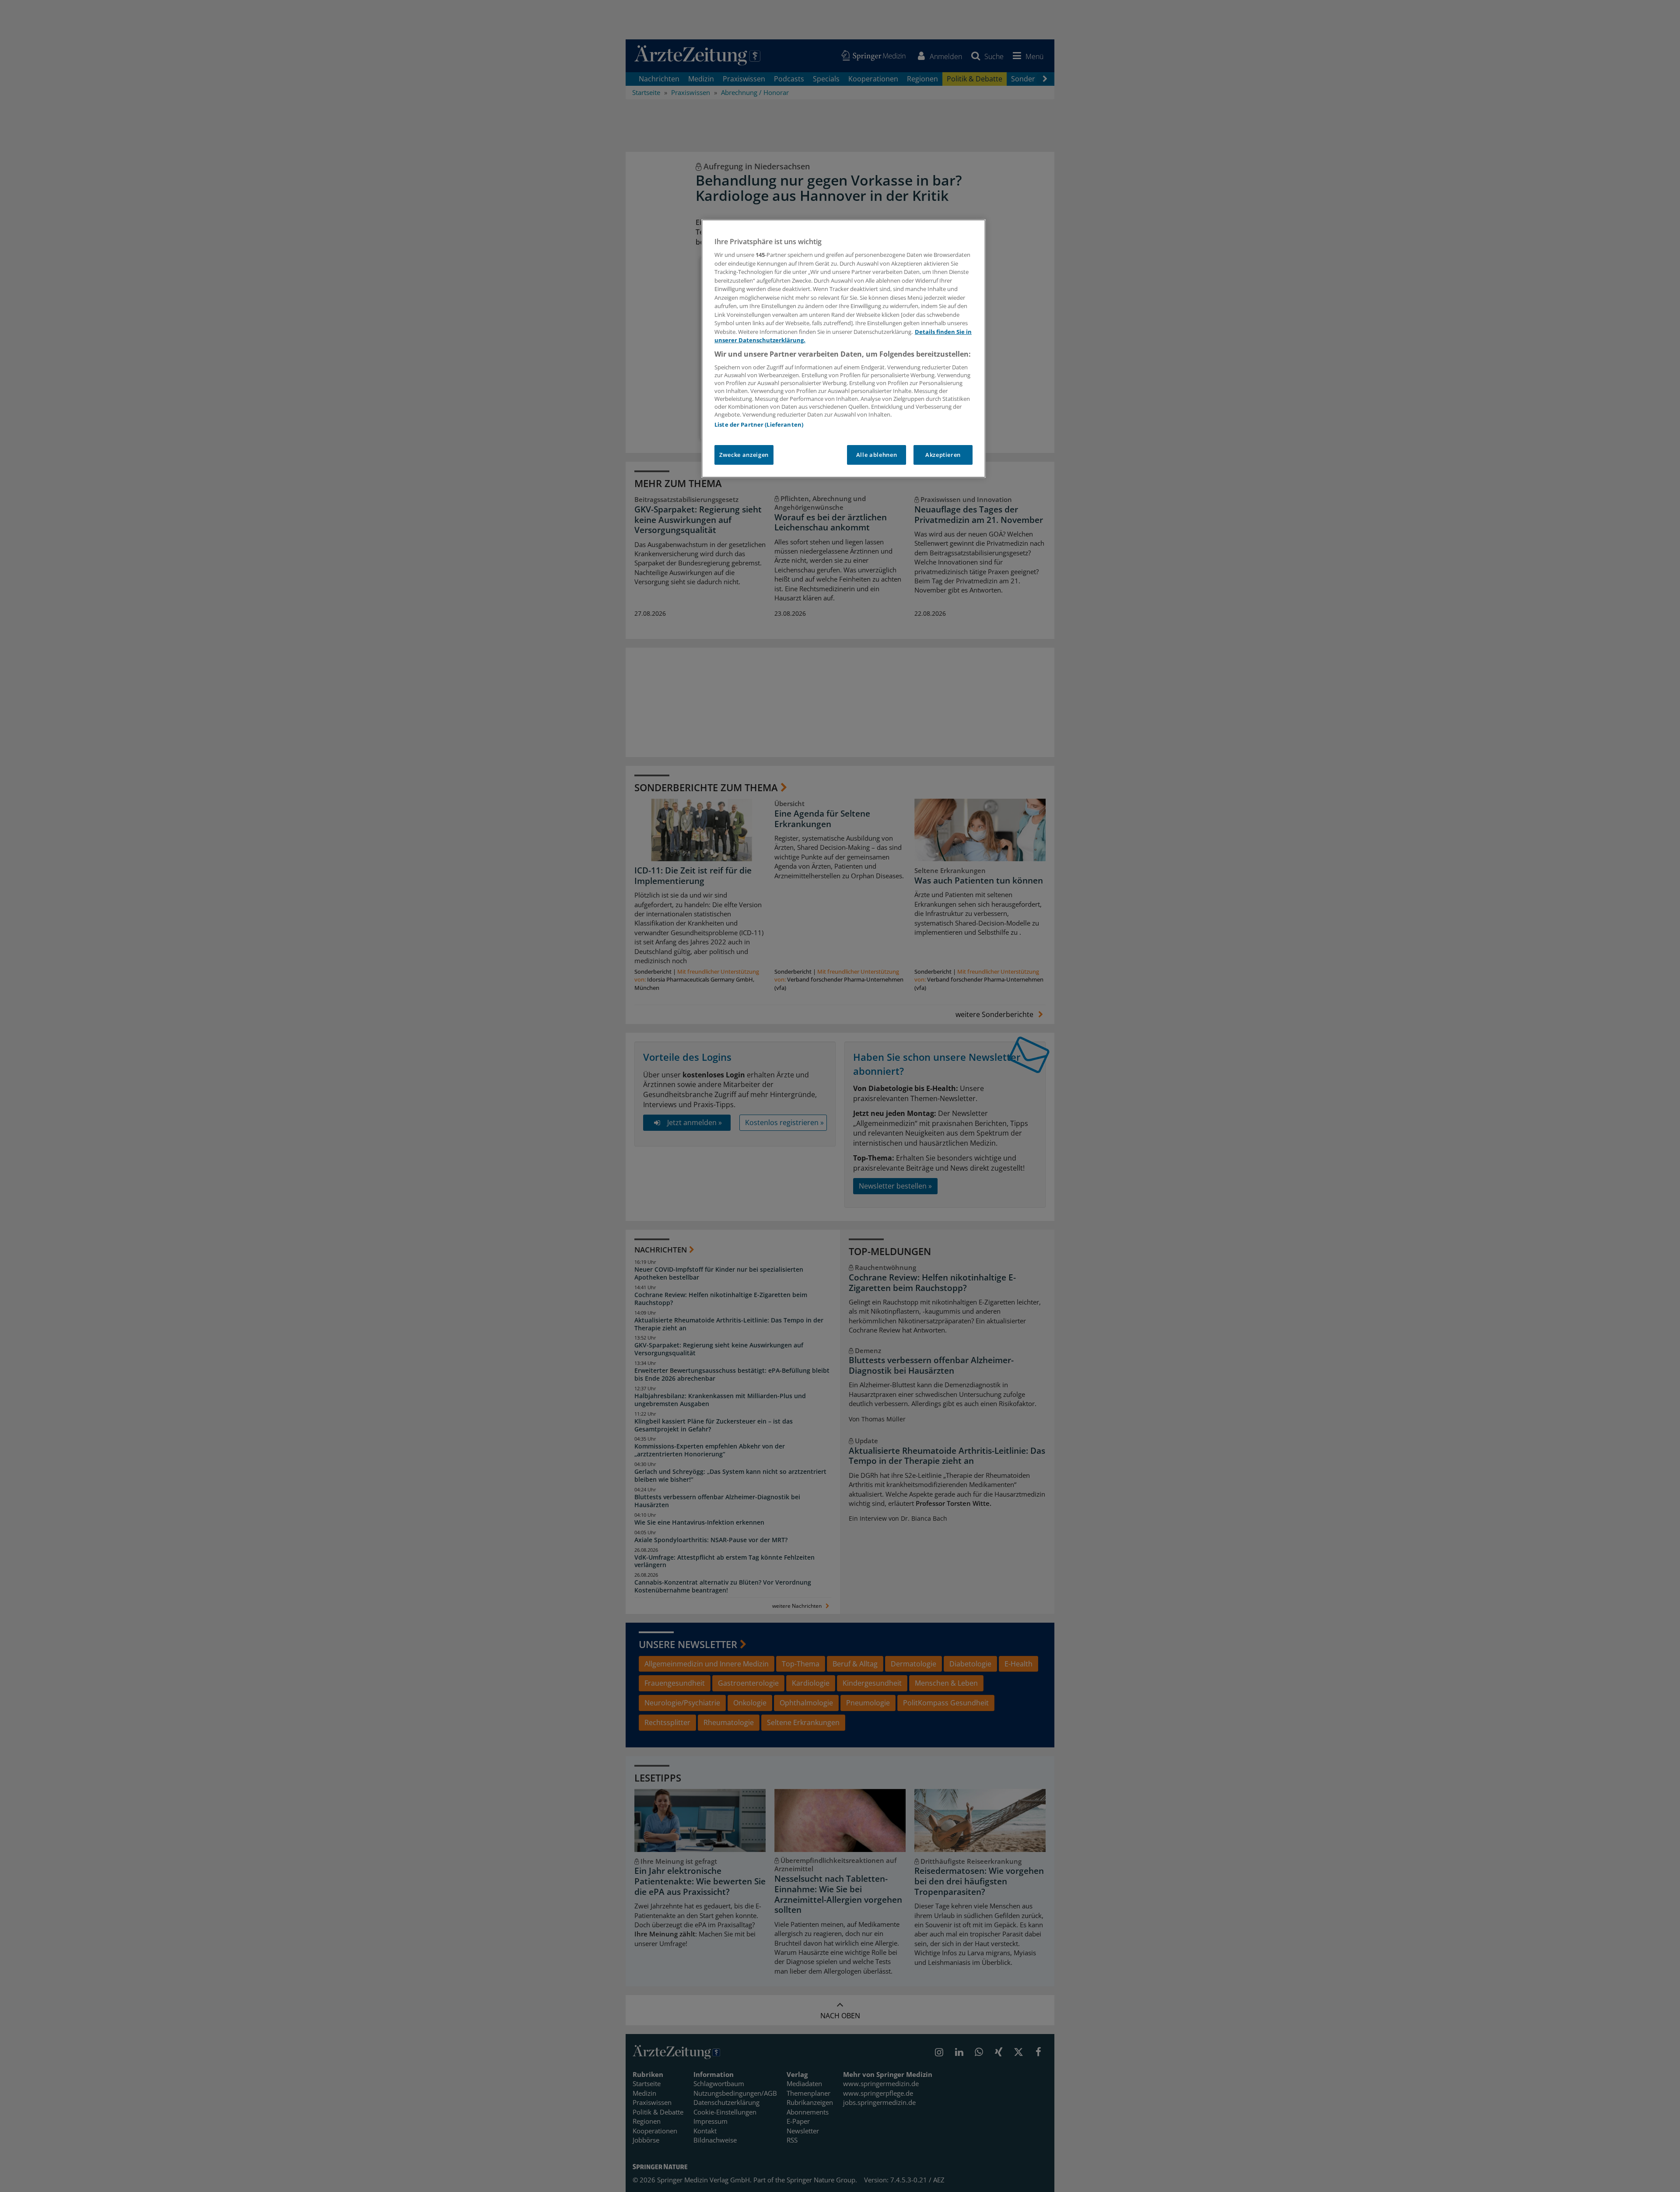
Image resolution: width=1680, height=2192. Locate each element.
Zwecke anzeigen (744, 455)
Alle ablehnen (877, 455)
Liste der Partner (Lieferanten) (759, 424)
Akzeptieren (943, 455)
